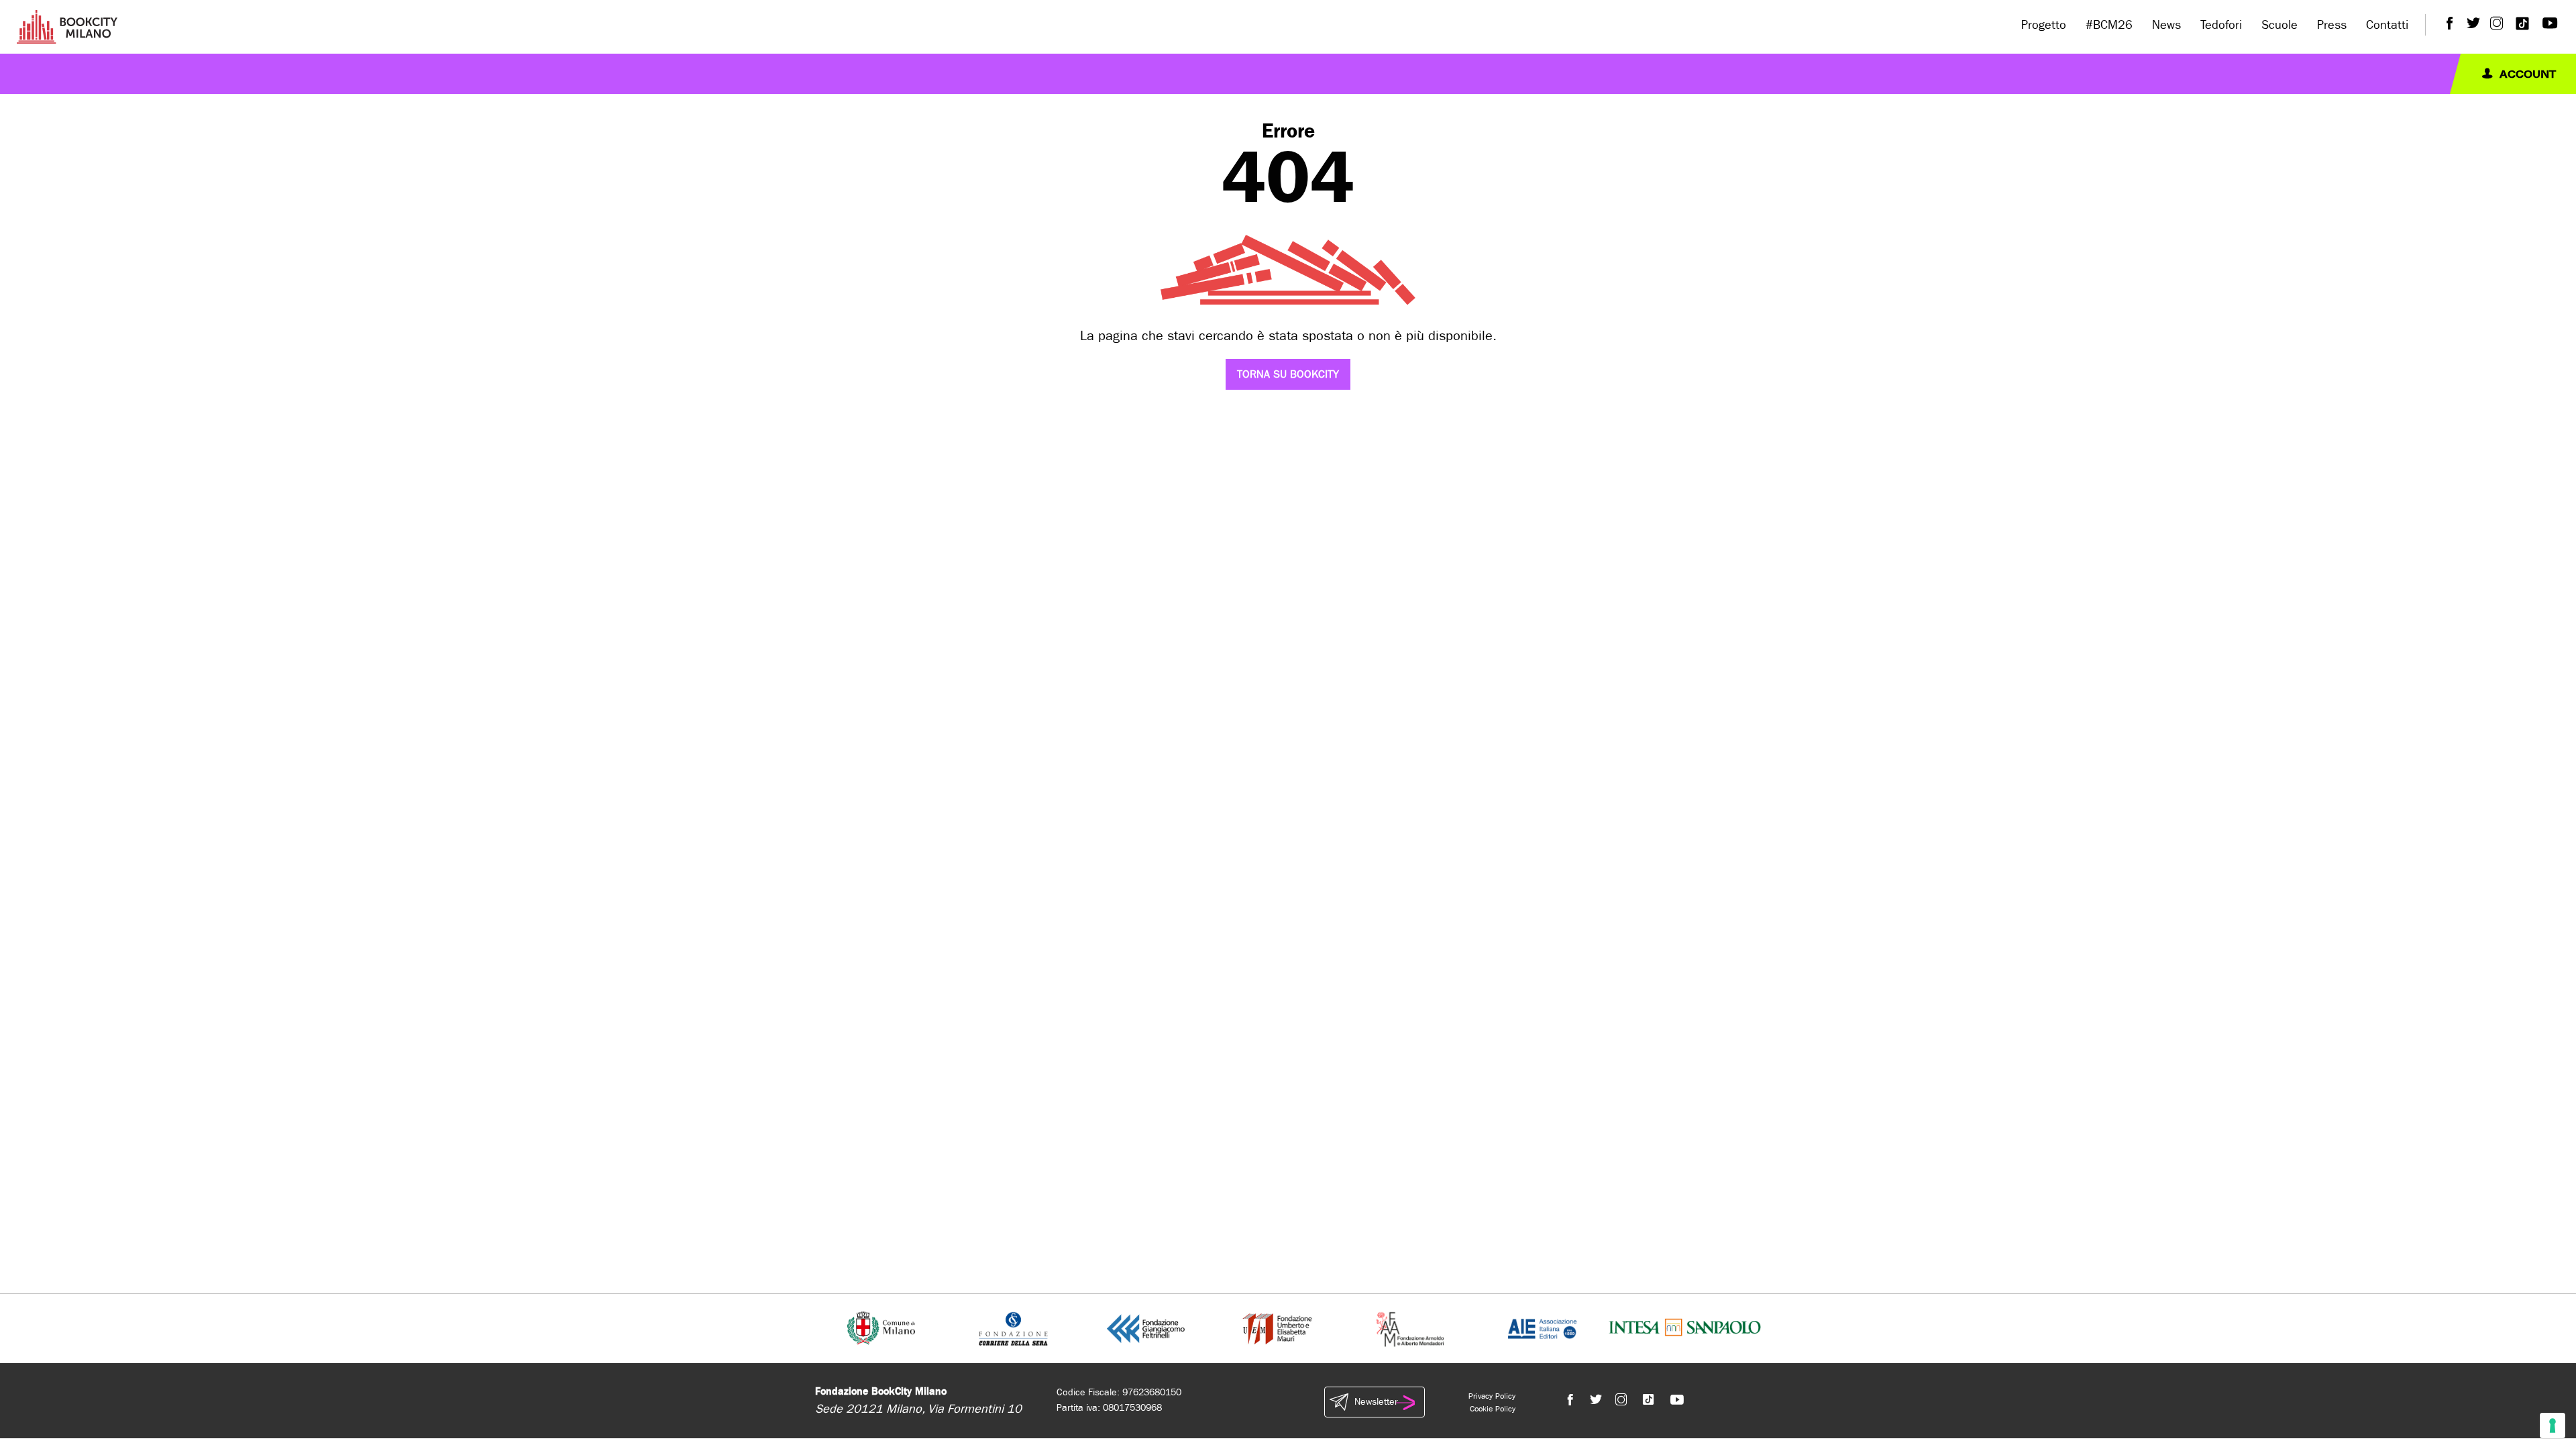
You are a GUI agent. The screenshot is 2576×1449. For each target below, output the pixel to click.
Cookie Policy (1493, 1409)
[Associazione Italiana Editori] (1542, 1328)
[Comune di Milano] (881, 1328)
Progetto (2044, 25)
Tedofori (2221, 25)
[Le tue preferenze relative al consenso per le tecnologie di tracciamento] (2553, 1426)
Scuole (2279, 25)
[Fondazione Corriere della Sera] (1013, 1328)
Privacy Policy (1492, 1396)
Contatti (2387, 25)
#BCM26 (2109, 25)
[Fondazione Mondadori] (1410, 1328)
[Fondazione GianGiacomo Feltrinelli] (1146, 1328)
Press (2332, 25)
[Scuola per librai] (1278, 1328)
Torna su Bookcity (1288, 374)
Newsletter (1376, 1402)
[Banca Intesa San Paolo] (1685, 1328)
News (2166, 25)
